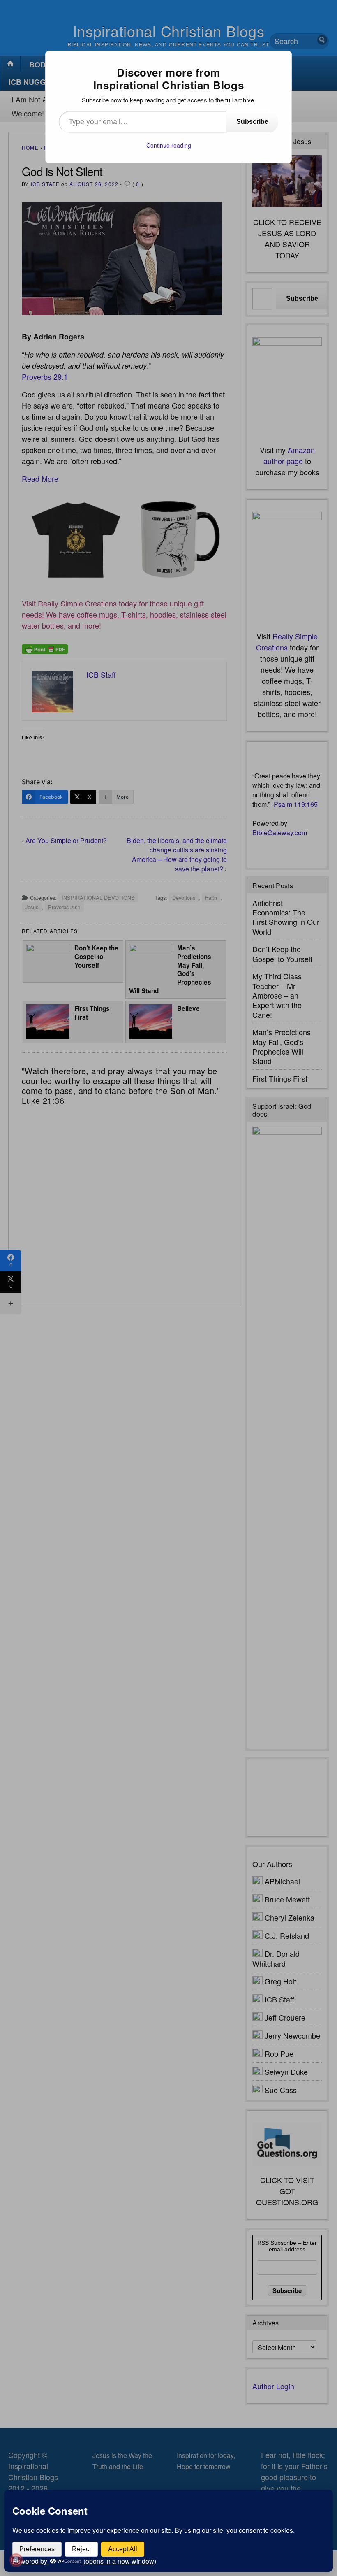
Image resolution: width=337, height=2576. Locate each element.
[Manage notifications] (16, 2560)
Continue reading (169, 145)
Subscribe (252, 122)
